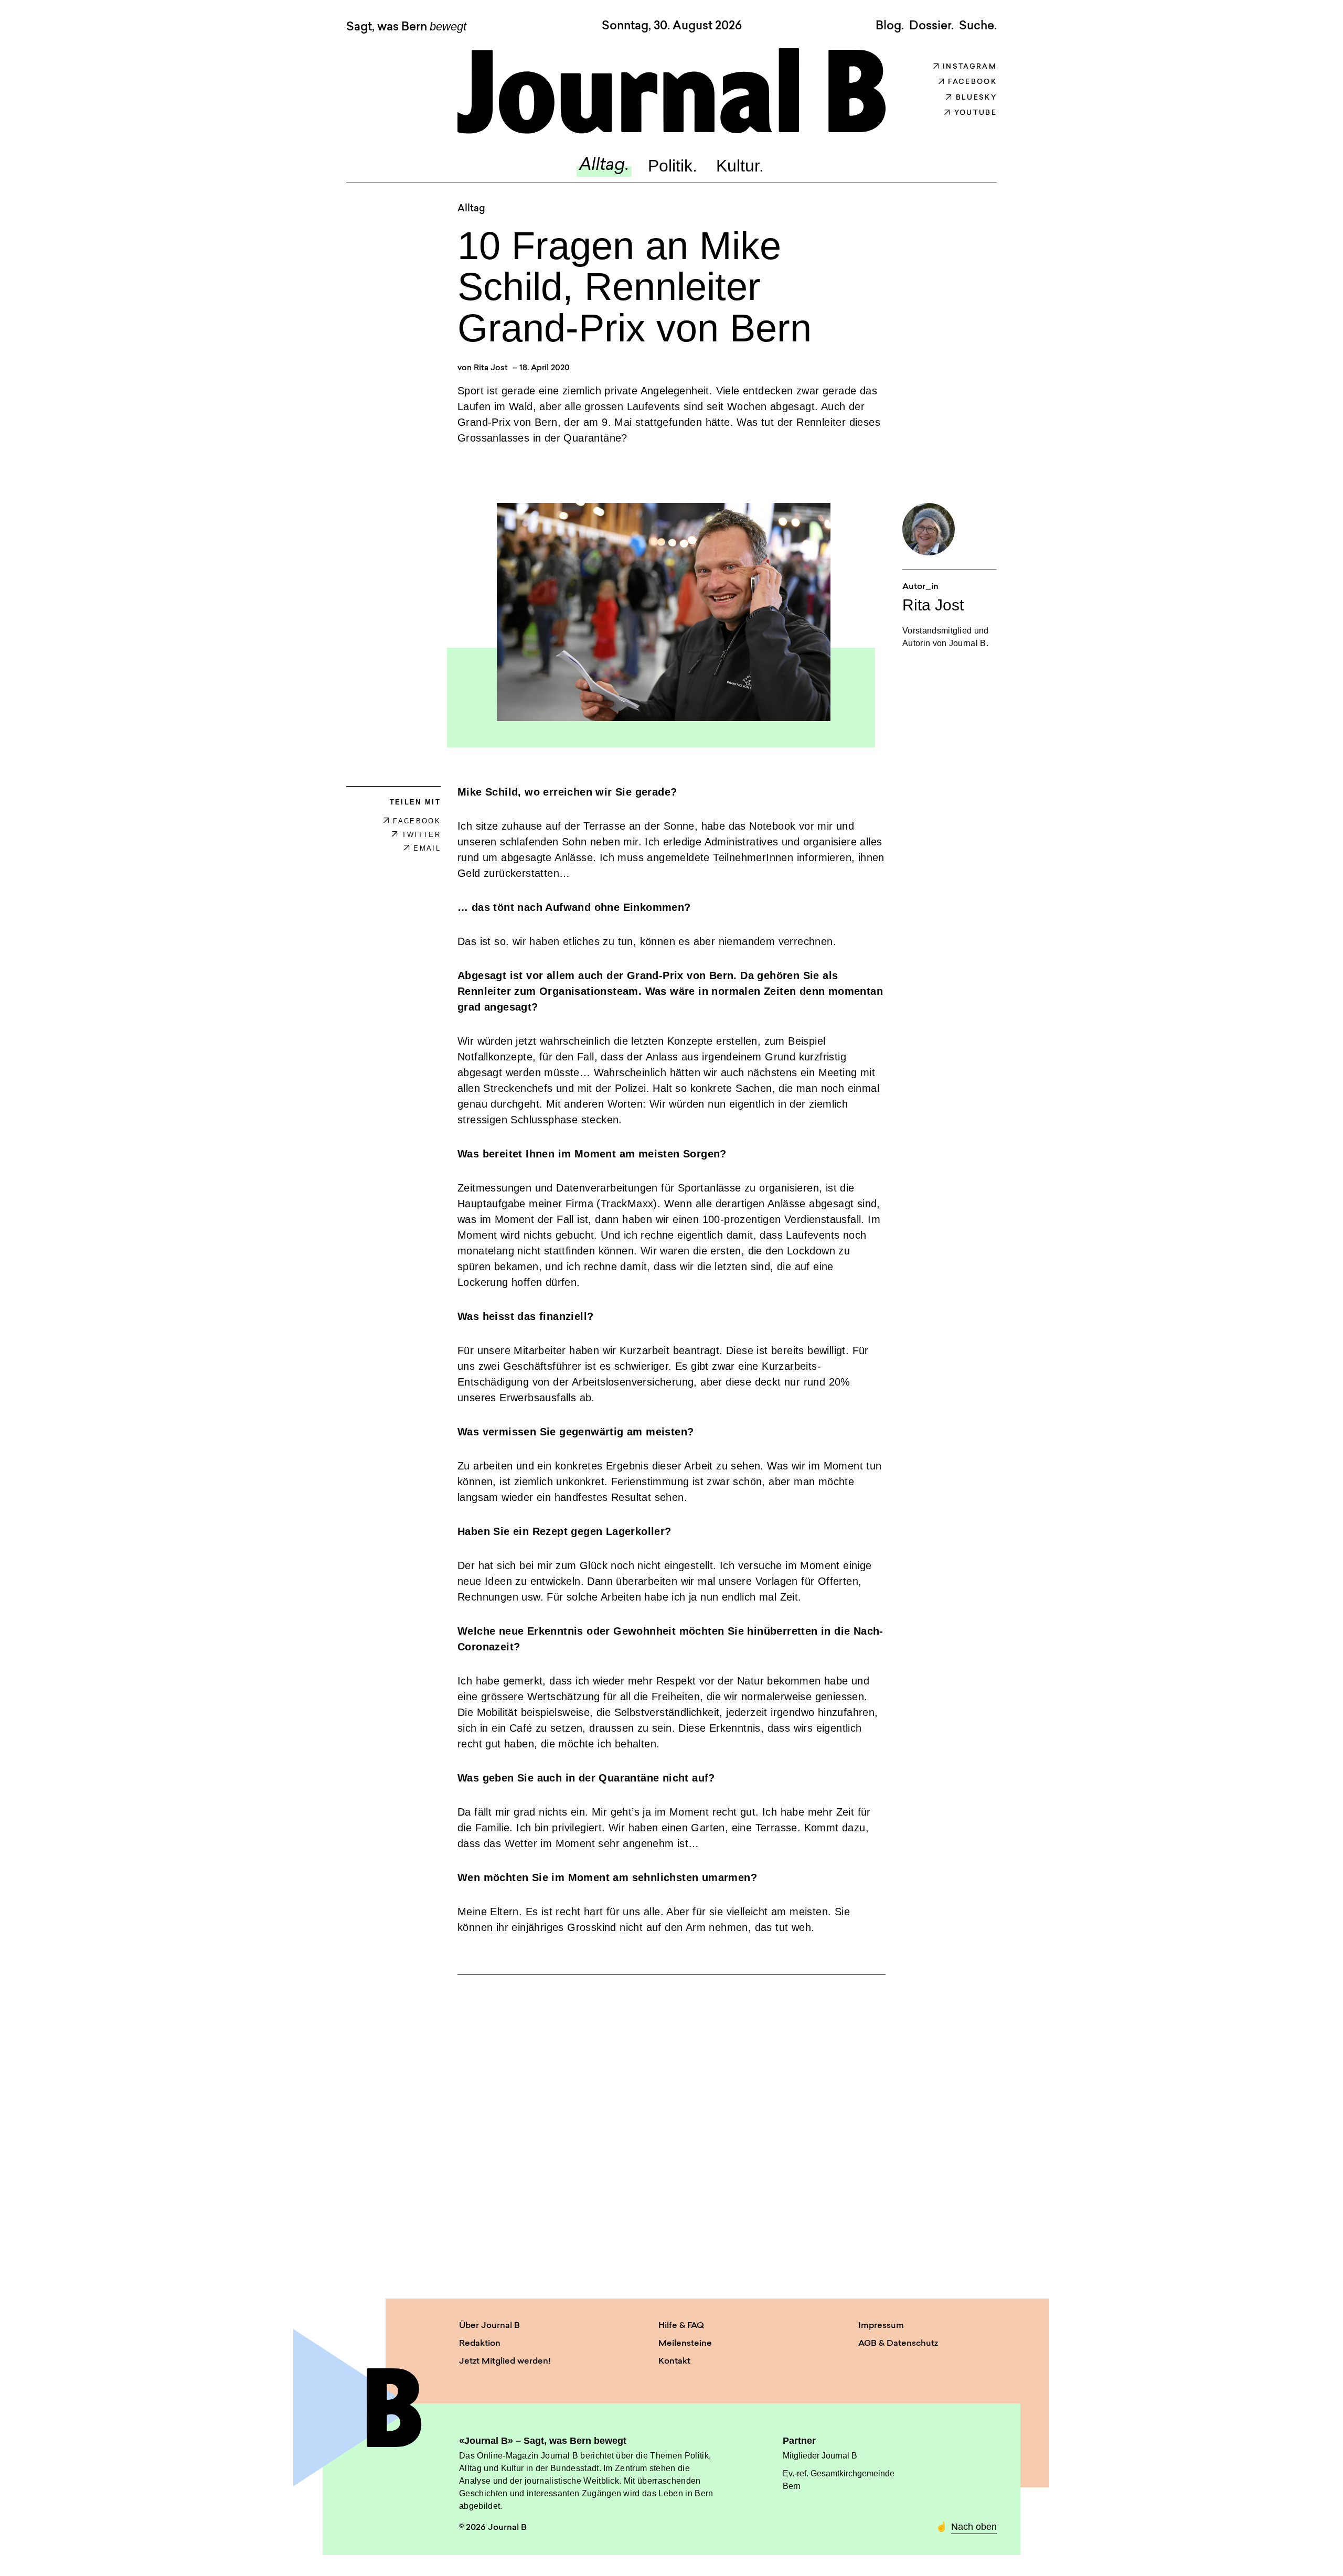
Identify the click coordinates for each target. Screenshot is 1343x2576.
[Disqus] (671, 2127)
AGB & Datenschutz (898, 2344)
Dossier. (931, 26)
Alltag (471, 209)
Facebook (972, 82)
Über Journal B (489, 2326)
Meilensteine (685, 2344)
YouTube (976, 113)
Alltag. (604, 166)
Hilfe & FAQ (681, 2326)
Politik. (673, 166)
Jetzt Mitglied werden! (505, 2362)
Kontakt (674, 2362)
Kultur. (740, 166)
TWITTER (421, 835)
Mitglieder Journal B (820, 2456)
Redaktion (480, 2344)
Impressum (881, 2326)
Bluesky (976, 98)
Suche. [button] (978, 26)
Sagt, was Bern (406, 27)
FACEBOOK (417, 821)
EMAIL (427, 848)
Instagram (970, 67)
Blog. (890, 26)
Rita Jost (491, 368)
